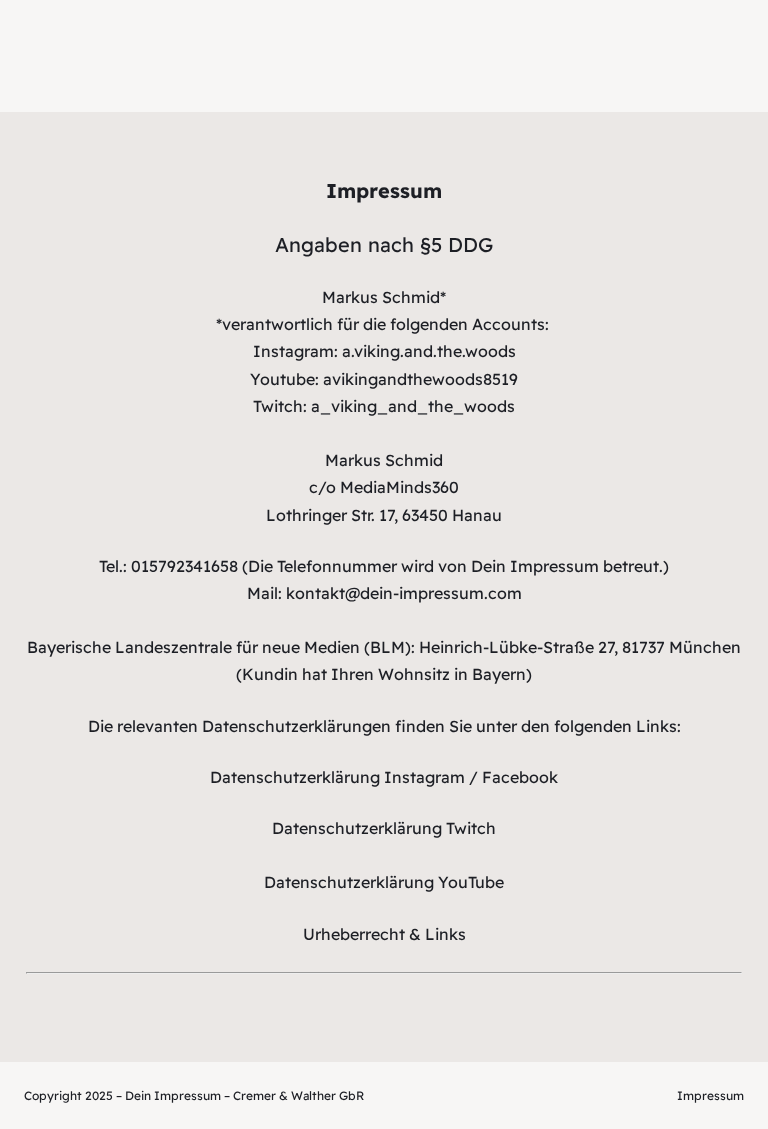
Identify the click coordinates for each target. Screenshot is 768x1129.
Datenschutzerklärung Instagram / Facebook (384, 777)
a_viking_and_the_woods (413, 406)
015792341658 (184, 566)
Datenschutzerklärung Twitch (384, 828)
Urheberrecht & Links (384, 934)
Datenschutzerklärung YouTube (384, 882)
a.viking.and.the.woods (429, 351)
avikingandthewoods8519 (420, 379)
